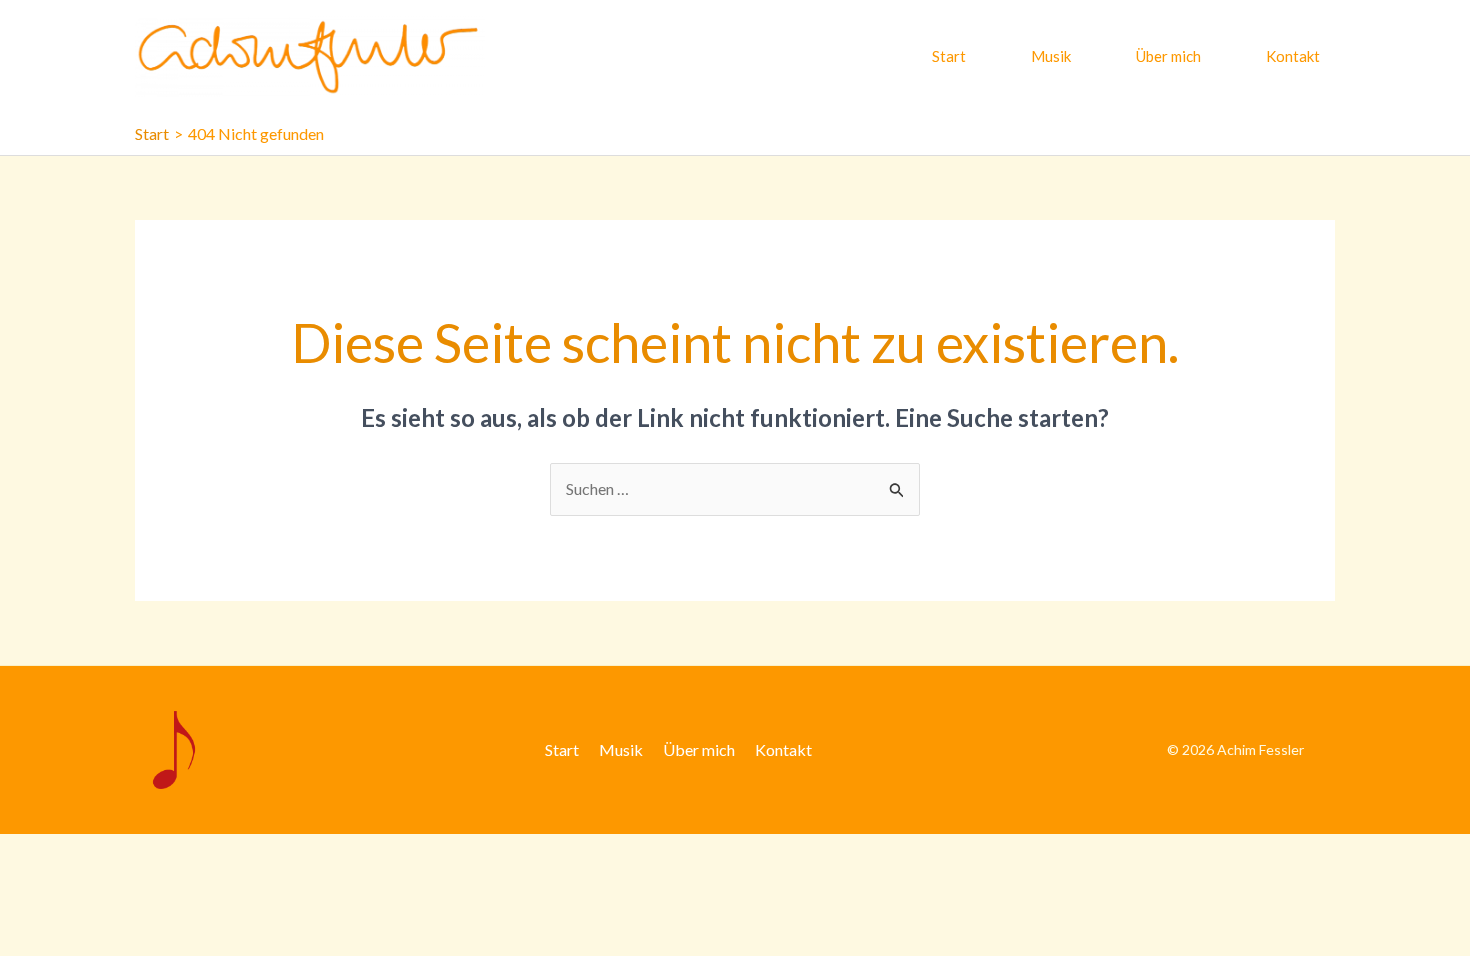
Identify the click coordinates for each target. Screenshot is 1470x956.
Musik (1051, 56)
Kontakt (1293, 56)
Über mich (1168, 56)
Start (949, 56)
